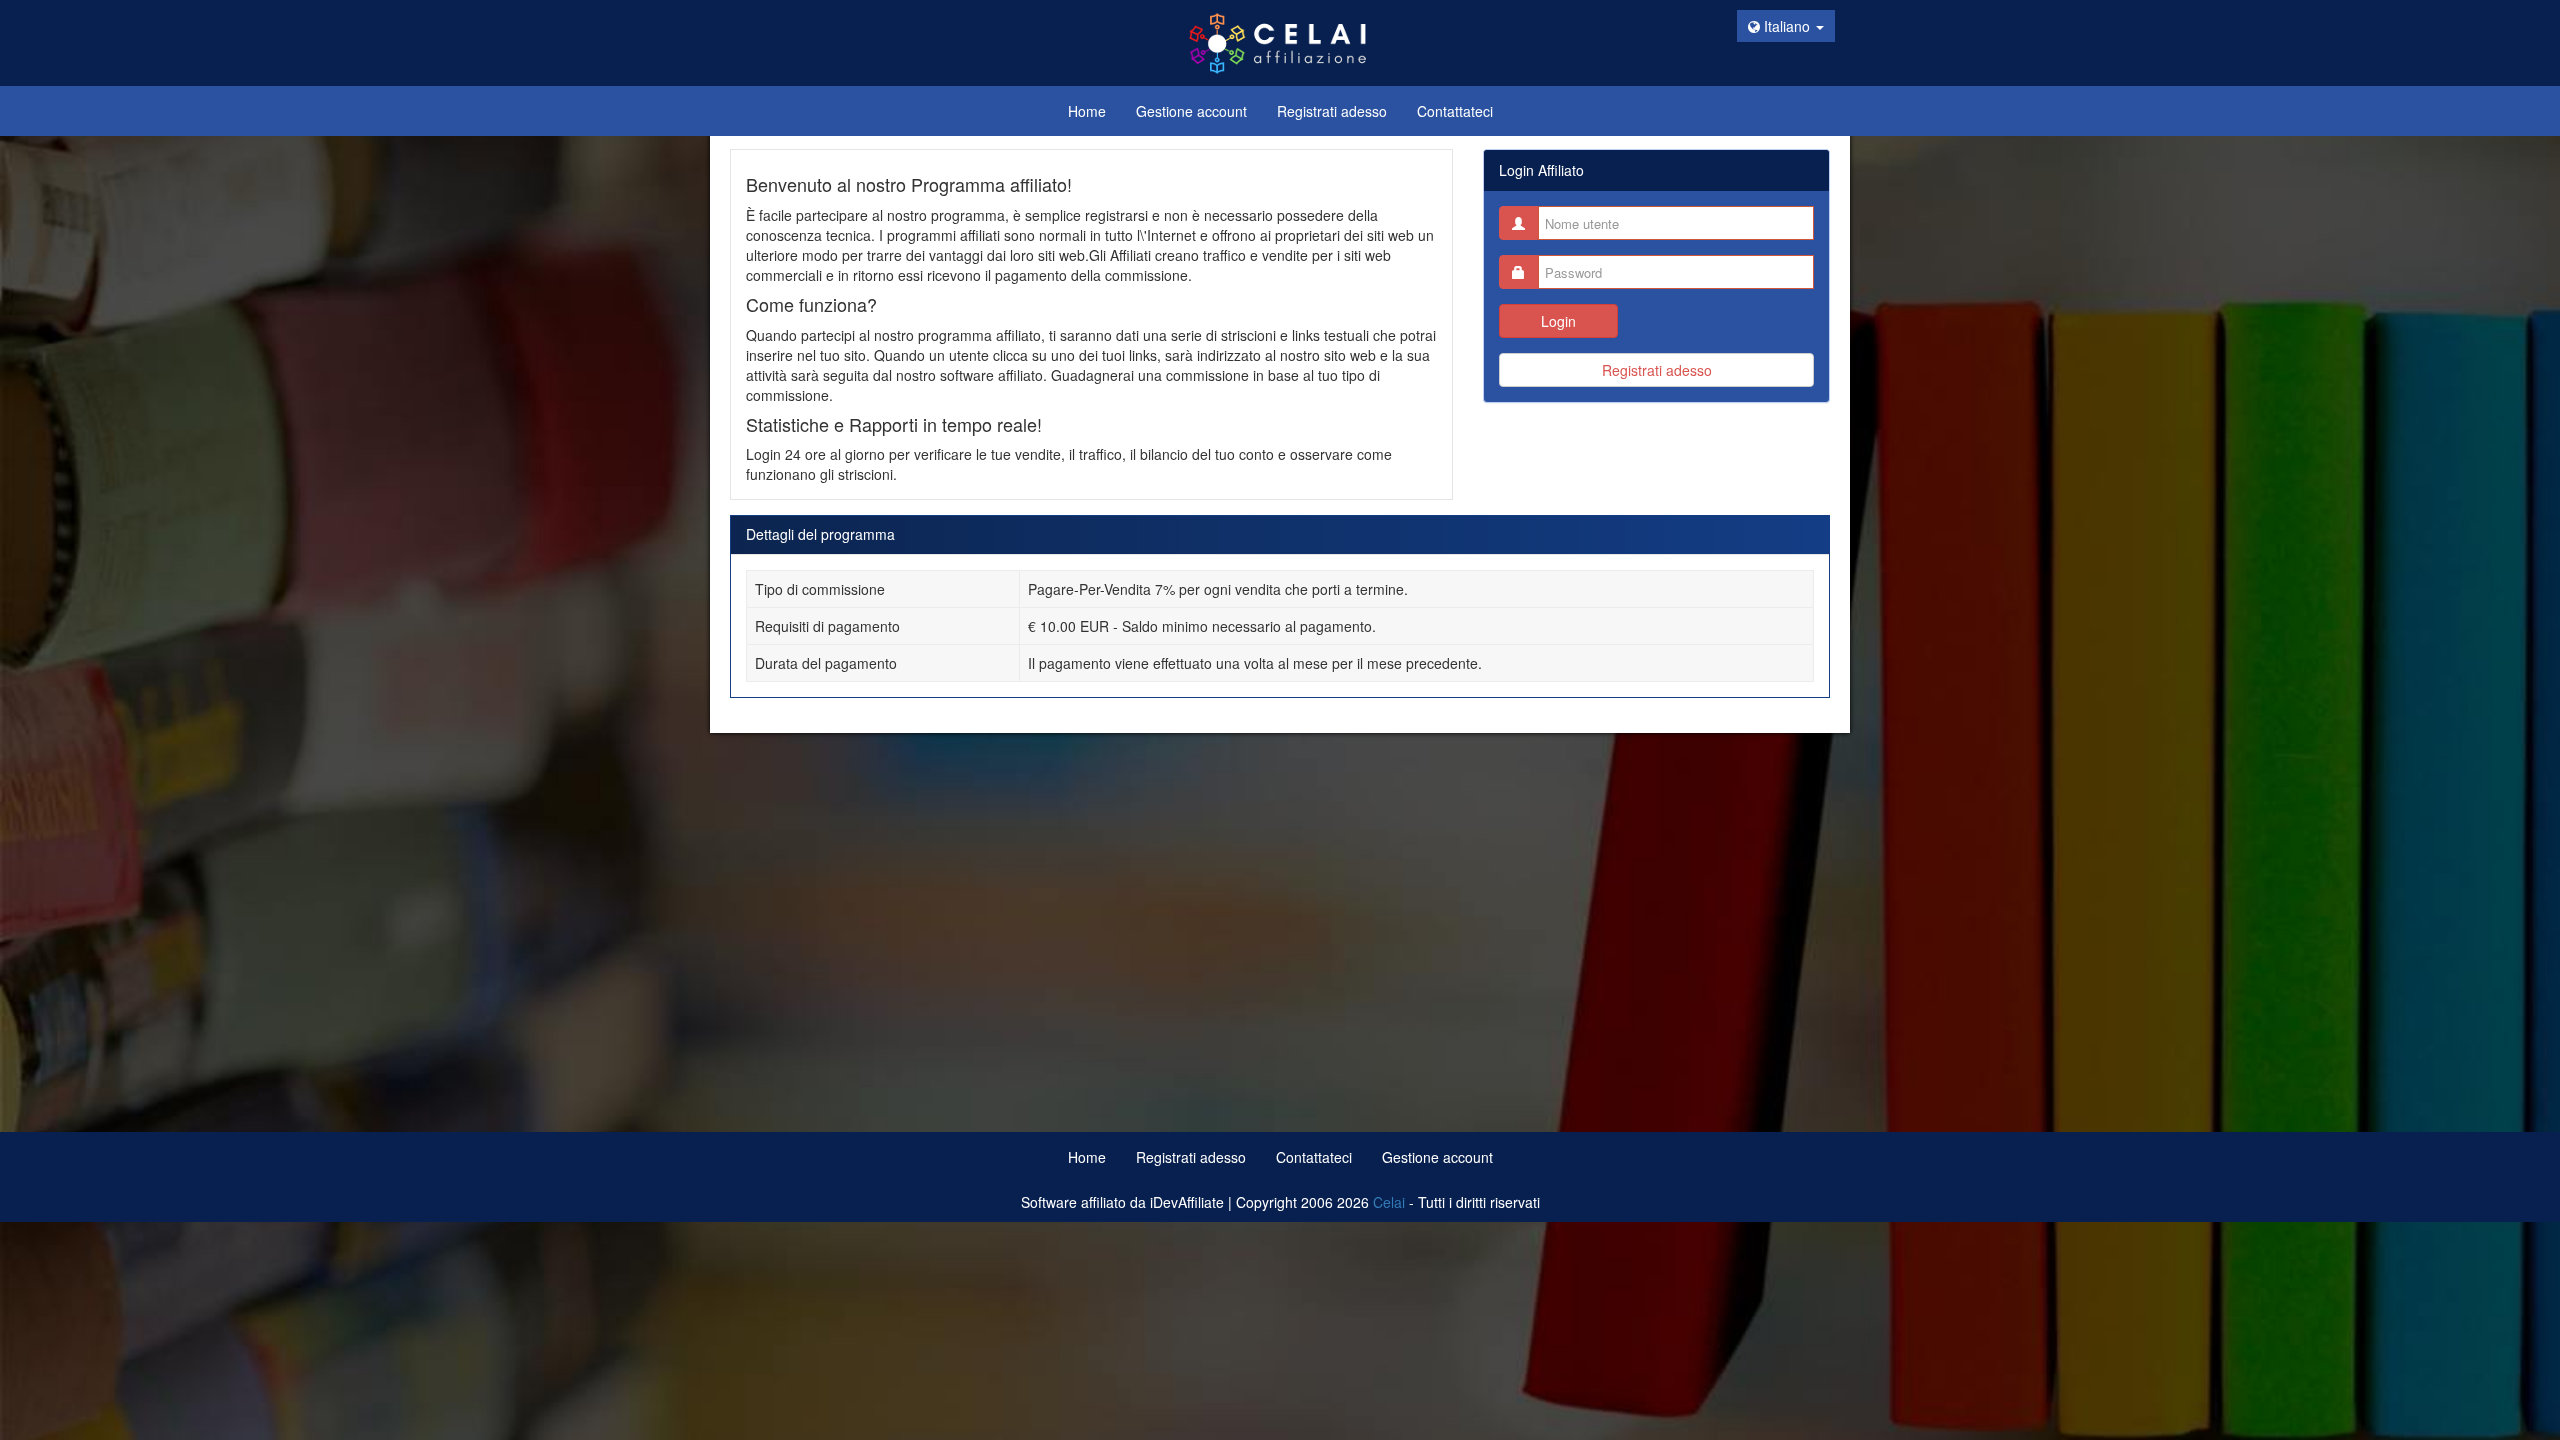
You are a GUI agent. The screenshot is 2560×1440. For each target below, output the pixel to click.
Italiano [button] (1787, 26)
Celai (1389, 1202)
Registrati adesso (1657, 370)
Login (1558, 321)
